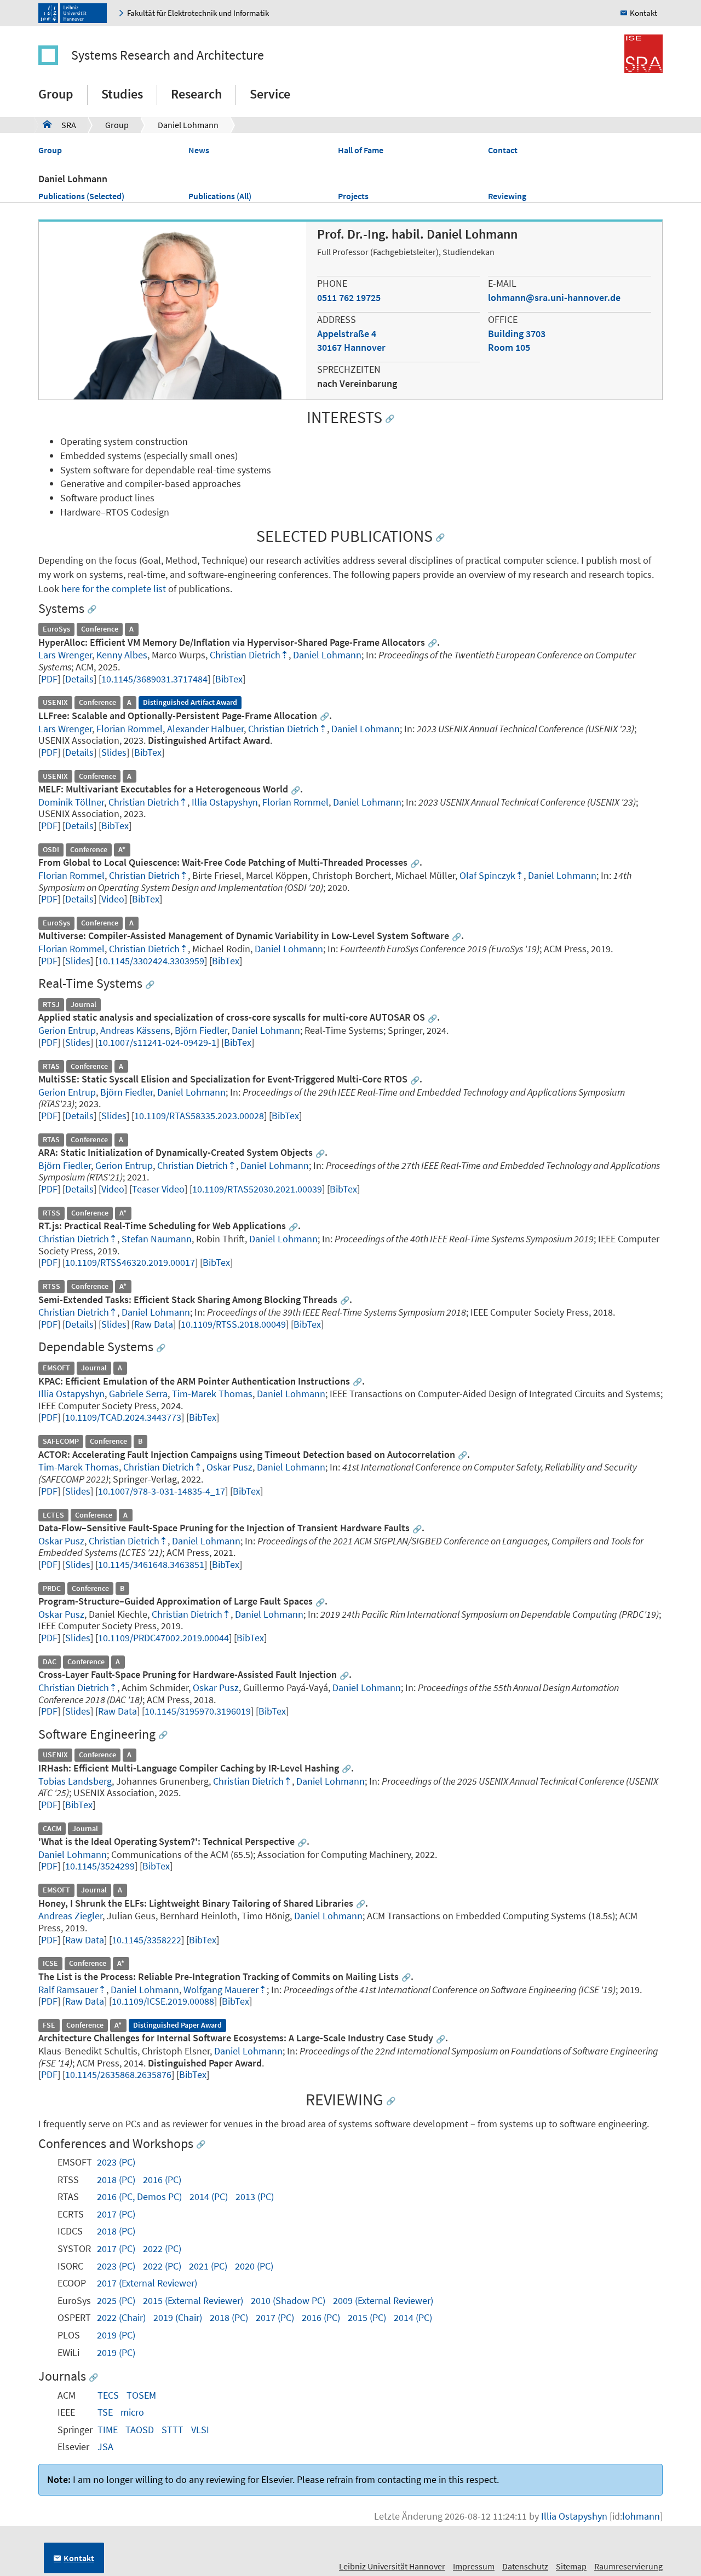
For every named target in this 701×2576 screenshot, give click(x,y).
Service (270, 94)
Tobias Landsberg (75, 1781)
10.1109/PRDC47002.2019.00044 (163, 1638)
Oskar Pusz (229, 1467)
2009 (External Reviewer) (383, 2300)
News (199, 150)
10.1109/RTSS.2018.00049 (233, 1324)
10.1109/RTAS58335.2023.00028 (199, 1116)
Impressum (474, 2566)
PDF (49, 679)
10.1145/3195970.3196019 (198, 1711)
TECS (108, 2395)
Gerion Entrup (67, 1030)
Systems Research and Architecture (168, 55)
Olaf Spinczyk (487, 875)
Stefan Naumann (157, 1239)
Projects (353, 196)
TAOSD (140, 2430)
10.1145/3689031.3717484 (154, 679)
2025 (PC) (116, 2300)
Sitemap (571, 2566)
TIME (108, 2430)
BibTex (229, 679)
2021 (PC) (208, 2266)
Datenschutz (525, 2566)
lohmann (641, 2516)
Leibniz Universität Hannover (392, 2566)
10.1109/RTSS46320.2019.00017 (130, 1262)
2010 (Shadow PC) (288, 2300)
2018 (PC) (116, 2180)
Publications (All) (220, 196)
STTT (173, 2430)
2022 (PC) (162, 2248)
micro (132, 2412)
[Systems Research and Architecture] (54, 55)
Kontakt (643, 13)
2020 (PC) (254, 2266)
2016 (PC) (162, 2180)
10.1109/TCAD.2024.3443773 (123, 1417)
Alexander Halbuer (205, 729)
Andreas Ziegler (70, 1916)
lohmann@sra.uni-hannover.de (554, 297)
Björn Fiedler (201, 1030)
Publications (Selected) (81, 196)
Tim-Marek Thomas (212, 1394)
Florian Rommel (130, 729)
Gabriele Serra (138, 1394)
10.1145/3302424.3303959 (151, 961)
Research (196, 94)
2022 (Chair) (121, 2317)
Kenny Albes (122, 655)
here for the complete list (114, 589)
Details (79, 679)
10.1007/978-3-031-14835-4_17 (162, 1491)
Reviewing (507, 196)
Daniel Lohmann (188, 125)
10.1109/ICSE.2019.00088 (163, 2001)
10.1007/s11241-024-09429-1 (157, 1042)
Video (113, 899)
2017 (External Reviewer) (147, 2283)
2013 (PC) (255, 2196)
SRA (59, 125)
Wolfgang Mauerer (221, 1990)
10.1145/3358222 (146, 1940)
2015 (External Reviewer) (193, 2300)
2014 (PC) (209, 2196)
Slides (114, 752)
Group (56, 94)
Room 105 (509, 347)
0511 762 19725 (349, 297)
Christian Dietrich (245, 655)
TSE (105, 2412)
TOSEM (141, 2395)
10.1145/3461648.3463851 (151, 1564)
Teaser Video (158, 1189)
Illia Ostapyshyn (225, 802)
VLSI (200, 2430)
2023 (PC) (116, 2162)
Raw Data (154, 1324)
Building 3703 (517, 334)
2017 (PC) (116, 2214)
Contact (503, 150)
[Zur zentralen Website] (75, 13)
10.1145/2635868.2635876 (118, 2074)
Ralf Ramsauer (68, 1990)
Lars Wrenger (65, 655)
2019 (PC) (116, 2335)
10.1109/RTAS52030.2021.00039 (257, 1189)
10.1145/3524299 (100, 1866)
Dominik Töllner (71, 802)
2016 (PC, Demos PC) (139, 2196)
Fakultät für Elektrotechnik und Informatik (198, 13)
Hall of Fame (361, 150)
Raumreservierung (628, 2566)
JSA (105, 2447)
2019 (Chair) (178, 2317)
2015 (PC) (367, 2317)
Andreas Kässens (135, 1030)
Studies (122, 94)
